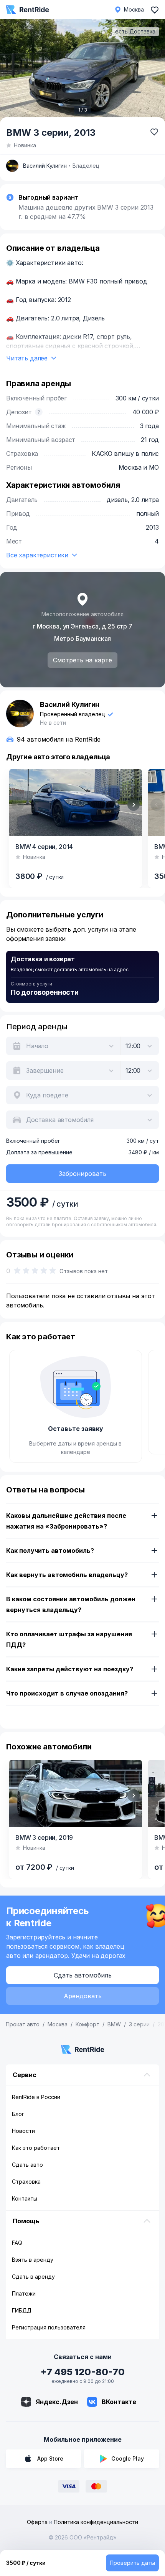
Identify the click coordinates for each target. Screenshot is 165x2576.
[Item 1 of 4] (76, 802)
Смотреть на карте (82, 660)
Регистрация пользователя (49, 2327)
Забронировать (82, 1174)
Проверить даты (132, 2563)
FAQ (17, 2243)
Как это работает (36, 2148)
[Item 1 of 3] (82, 72)
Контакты (25, 2198)
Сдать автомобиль (83, 1975)
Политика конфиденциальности (96, 2522)
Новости (23, 2131)
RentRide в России (36, 2097)
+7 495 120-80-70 (82, 2372)
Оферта (37, 2522)
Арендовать (83, 1996)
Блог (18, 2114)
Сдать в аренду (33, 2277)
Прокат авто (23, 2024)
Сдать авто (27, 2165)
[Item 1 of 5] (76, 1793)
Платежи (24, 2293)
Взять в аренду (33, 2260)
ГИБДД (22, 2310)
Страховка (26, 2182)
